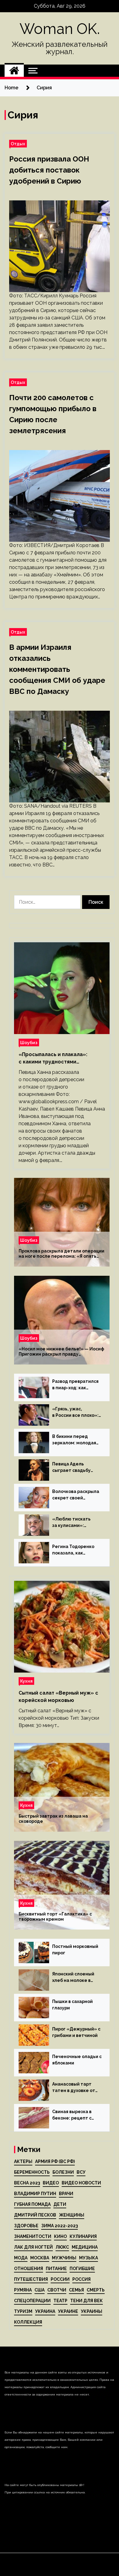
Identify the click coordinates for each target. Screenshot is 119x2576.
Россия (81, 2279)
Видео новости (81, 2183)
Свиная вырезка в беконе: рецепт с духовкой (72, 2115)
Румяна (23, 2290)
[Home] (14, 71)
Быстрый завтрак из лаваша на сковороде (53, 1819)
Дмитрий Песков (35, 2215)
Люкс (62, 2247)
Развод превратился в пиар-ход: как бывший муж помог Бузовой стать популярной (75, 1385)
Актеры (23, 2161)
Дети (60, 2204)
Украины (92, 2311)
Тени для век (87, 2301)
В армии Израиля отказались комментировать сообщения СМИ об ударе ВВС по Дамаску (57, 669)
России (60, 2279)
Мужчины (64, 2258)
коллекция (28, 2322)
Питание (56, 2269)
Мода (21, 2258)
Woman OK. (60, 29)
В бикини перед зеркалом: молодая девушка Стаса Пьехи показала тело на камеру (77, 1440)
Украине (68, 2311)
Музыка (88, 2258)
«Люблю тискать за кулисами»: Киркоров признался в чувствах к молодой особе (76, 1523)
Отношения (29, 2269)
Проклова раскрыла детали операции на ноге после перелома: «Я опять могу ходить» (61, 1254)
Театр (60, 2301)
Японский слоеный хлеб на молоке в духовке (73, 1978)
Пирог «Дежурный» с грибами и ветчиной (76, 2032)
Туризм (23, 2311)
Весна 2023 (27, 2183)
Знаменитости (33, 2236)
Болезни (63, 2172)
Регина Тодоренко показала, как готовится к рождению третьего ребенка (73, 1550)
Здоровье (26, 2226)
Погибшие (82, 2269)
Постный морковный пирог (75, 1950)
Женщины (72, 2215)
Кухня (26, 1681)
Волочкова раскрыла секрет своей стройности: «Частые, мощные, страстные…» (76, 1495)
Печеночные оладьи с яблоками (77, 2060)
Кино (60, 2236)
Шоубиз (29, 1042)
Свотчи (57, 2290)
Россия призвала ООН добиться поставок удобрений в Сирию (49, 170)
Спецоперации (32, 2301)
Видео (51, 2183)
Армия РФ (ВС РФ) (55, 2161)
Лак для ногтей (33, 2247)
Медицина (85, 2247)
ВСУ (81, 2172)
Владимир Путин (35, 2194)
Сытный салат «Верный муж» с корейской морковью (58, 1697)
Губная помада (32, 2204)
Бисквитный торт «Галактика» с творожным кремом (55, 1917)
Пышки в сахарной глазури (72, 2005)
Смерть (96, 2290)
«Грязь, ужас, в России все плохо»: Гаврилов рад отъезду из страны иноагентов (75, 1413)
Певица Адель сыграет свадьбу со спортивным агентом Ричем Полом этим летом (74, 1468)
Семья (76, 2290)
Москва (40, 2258)
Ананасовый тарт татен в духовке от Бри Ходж (74, 2088)
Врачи (66, 2194)
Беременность (32, 2172)
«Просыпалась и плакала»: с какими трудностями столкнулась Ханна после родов (60, 1059)
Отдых (18, 144)
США (40, 2290)
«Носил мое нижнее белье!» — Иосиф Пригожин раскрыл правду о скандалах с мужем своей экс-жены (61, 1352)
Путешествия (31, 2279)
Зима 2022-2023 (60, 2226)
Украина (45, 2311)
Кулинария (83, 2236)
